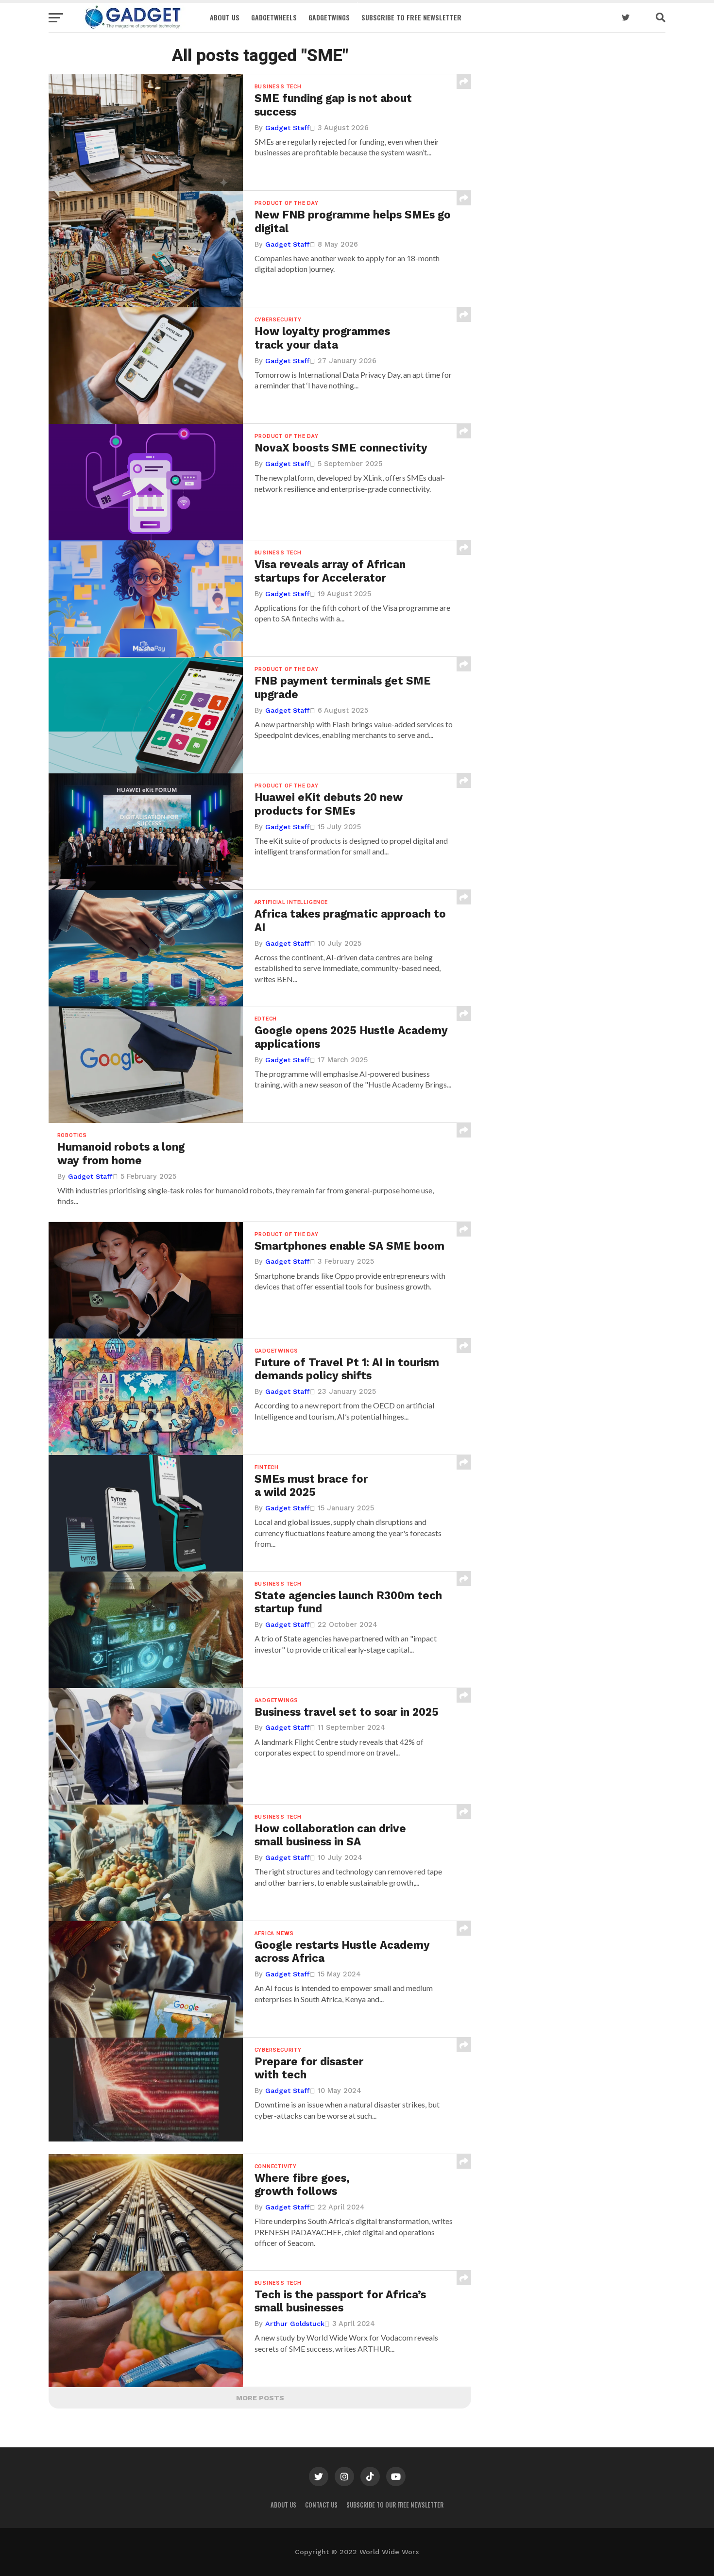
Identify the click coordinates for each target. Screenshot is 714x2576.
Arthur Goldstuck (295, 2324)
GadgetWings (329, 17)
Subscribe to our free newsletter (395, 2505)
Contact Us (321, 2505)
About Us (225, 17)
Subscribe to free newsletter (411, 17)
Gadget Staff (288, 128)
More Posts (260, 2398)
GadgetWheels (274, 17)
